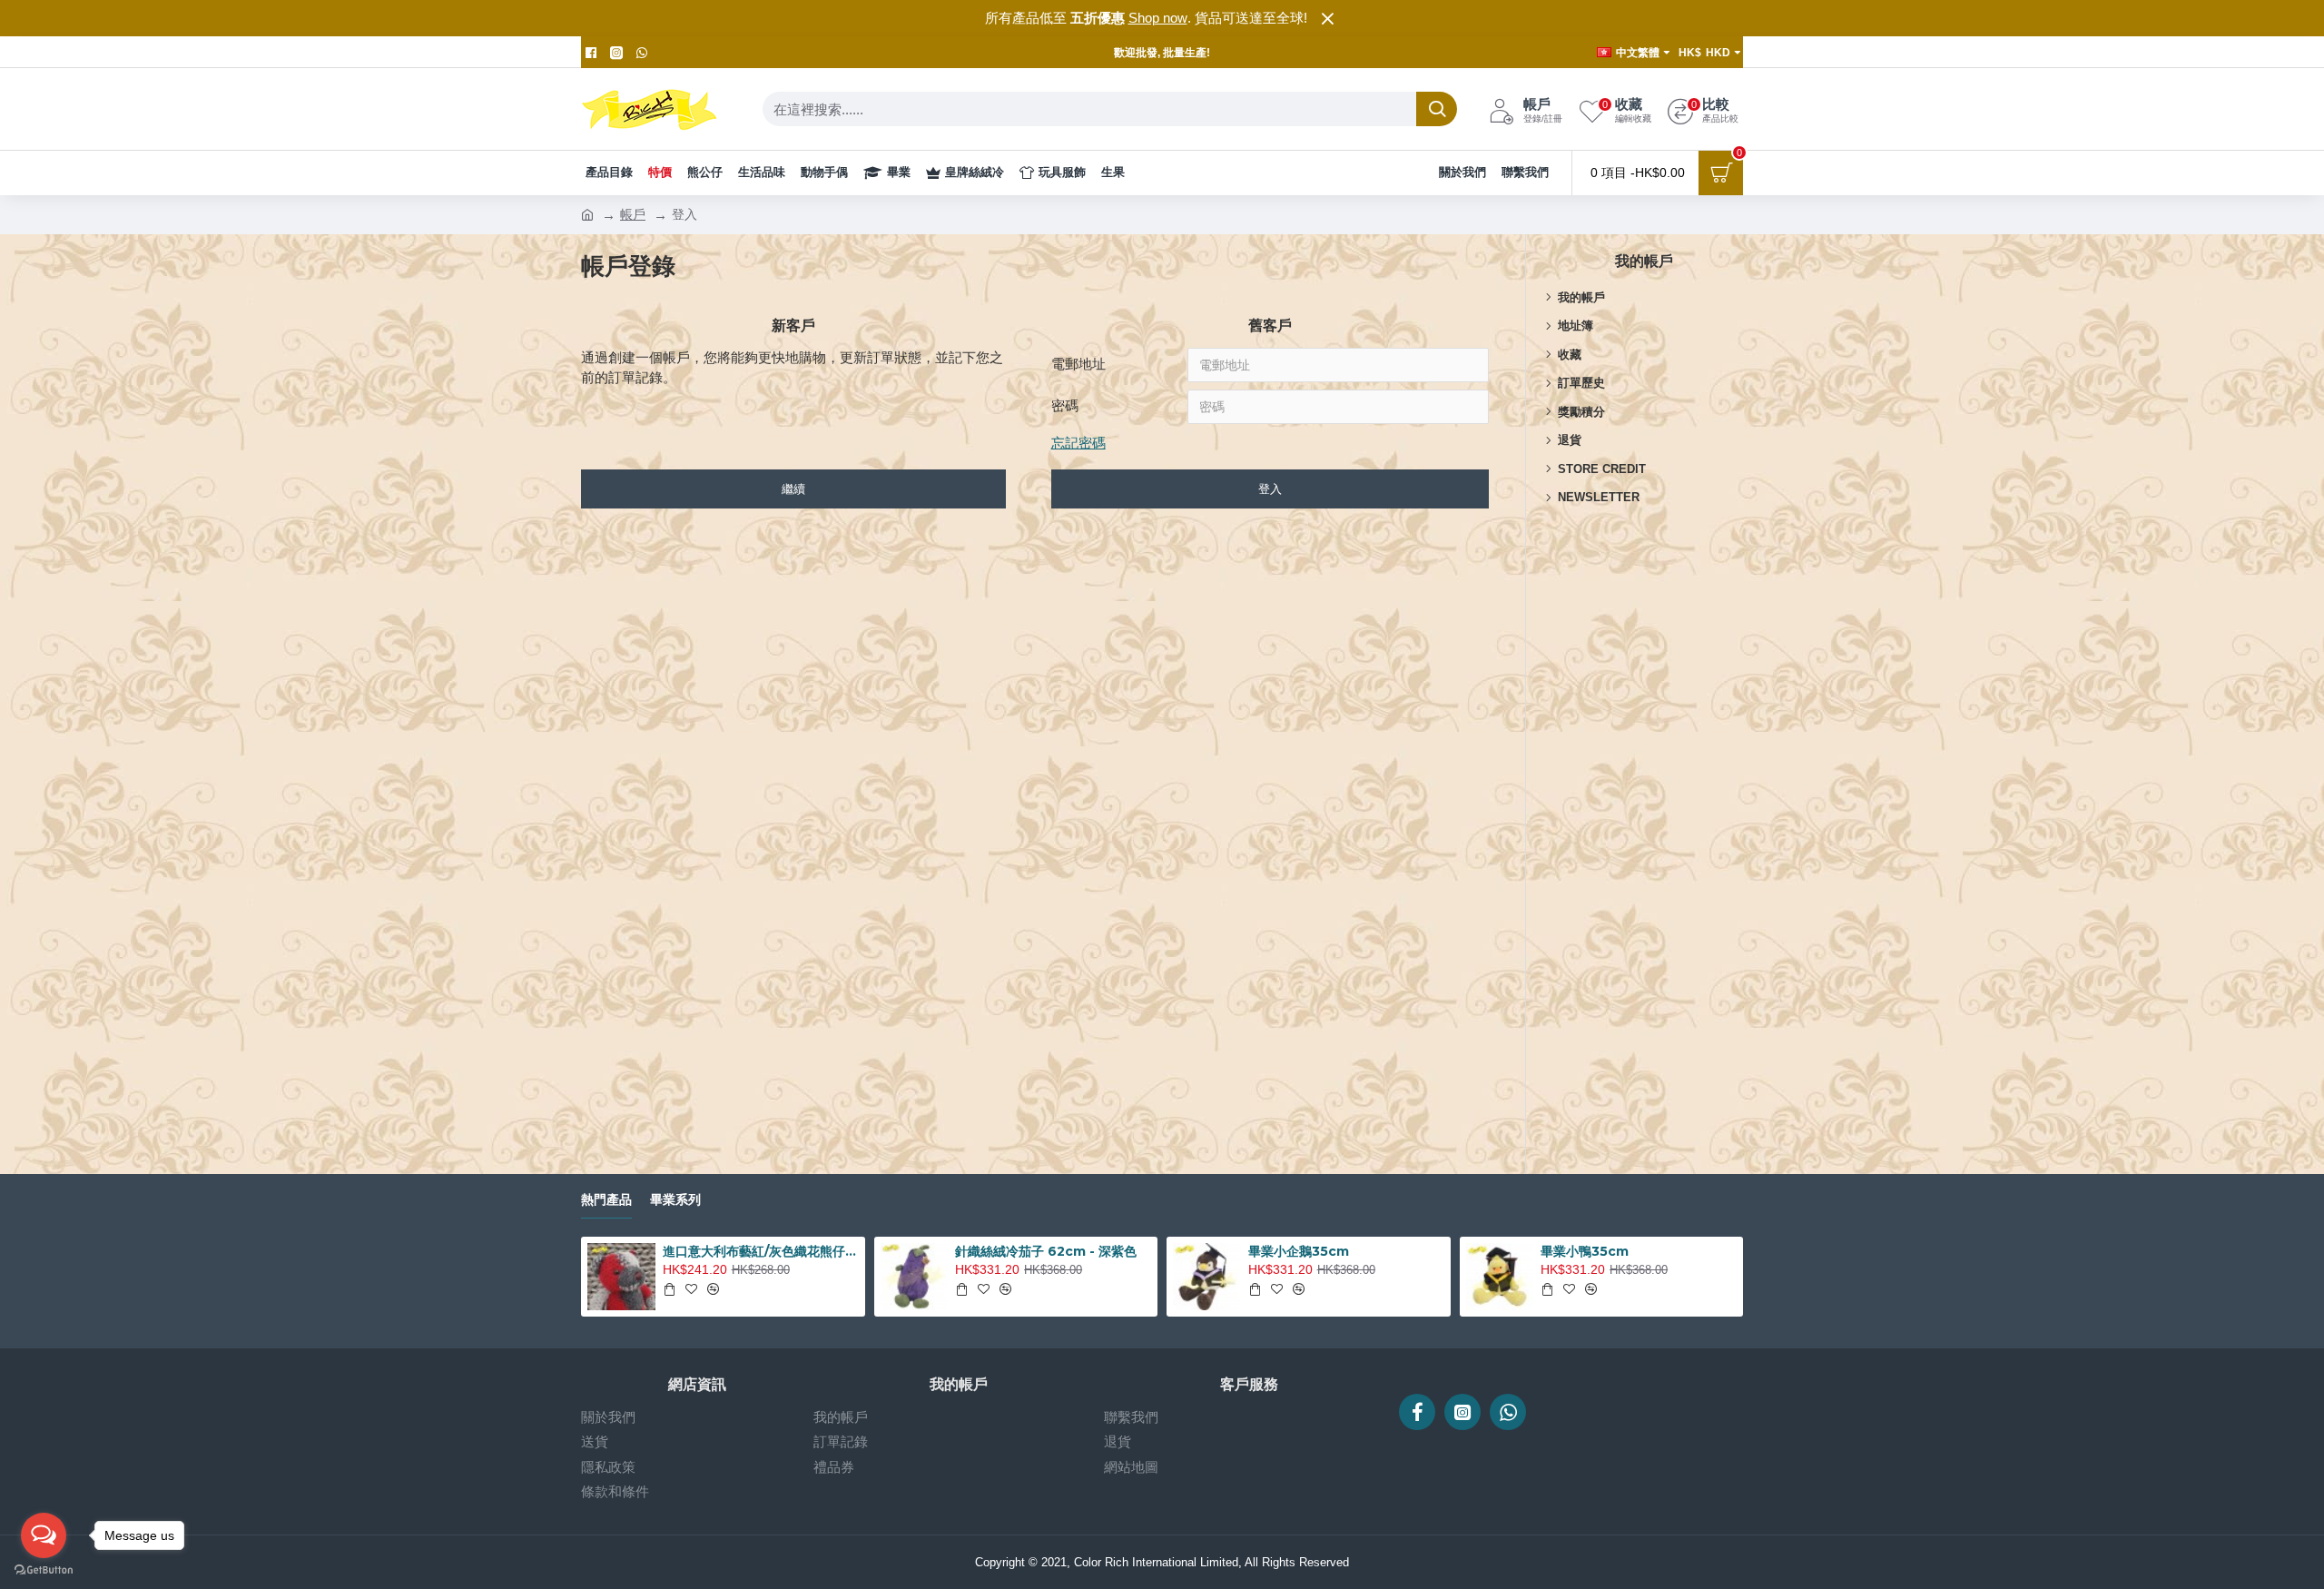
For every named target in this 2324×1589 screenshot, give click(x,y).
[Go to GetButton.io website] (44, 1570)
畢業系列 (675, 1200)
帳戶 (633, 214)
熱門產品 (606, 1200)
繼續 (793, 489)
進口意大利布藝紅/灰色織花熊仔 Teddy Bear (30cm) (761, 1251)
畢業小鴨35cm (1585, 1251)
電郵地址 (1078, 364)
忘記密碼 (1078, 443)
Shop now (1158, 18)
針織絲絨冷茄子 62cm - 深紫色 (1046, 1251)
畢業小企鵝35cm (1299, 1251)
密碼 (1065, 405)
